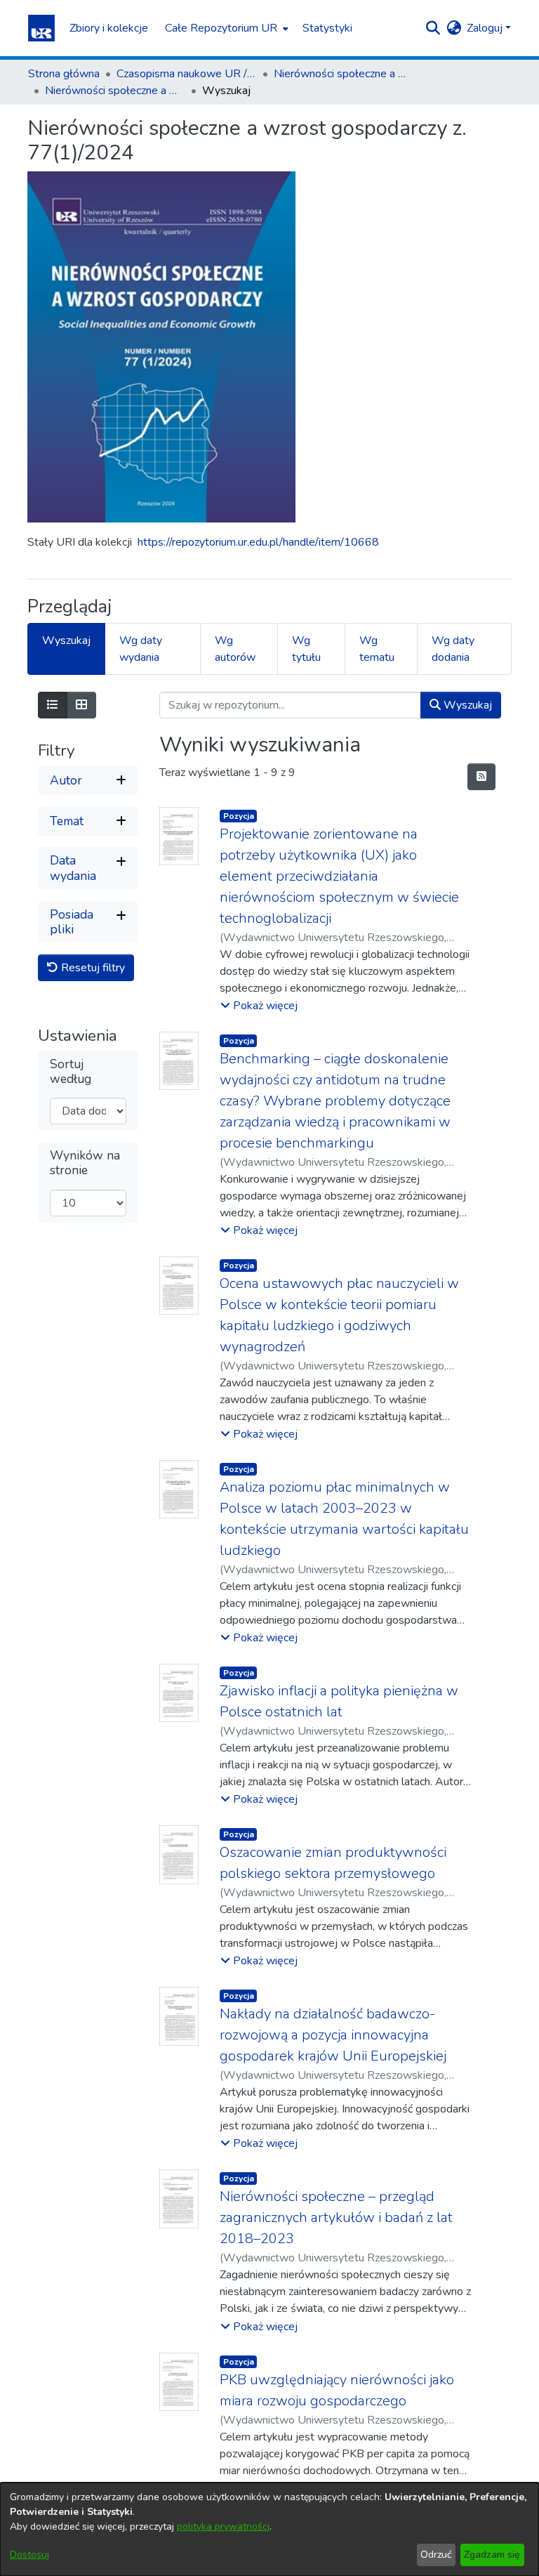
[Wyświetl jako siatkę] (81, 705)
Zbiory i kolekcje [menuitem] (109, 28)
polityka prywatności (223, 2526)
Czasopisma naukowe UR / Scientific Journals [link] (187, 74)
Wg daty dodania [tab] (453, 649)
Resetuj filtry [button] (92, 968)
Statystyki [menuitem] (327, 28)
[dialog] (269, 2529)
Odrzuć (436, 2555)
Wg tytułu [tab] (306, 649)
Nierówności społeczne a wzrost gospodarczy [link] (344, 74)
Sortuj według (71, 1072)
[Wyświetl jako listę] (53, 705)
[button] (41, 28)
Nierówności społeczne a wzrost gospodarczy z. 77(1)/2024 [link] (115, 91)
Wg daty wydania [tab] (141, 649)
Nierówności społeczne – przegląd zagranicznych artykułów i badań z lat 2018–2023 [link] (336, 2217)
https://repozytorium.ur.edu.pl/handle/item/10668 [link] (258, 542)
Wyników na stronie (85, 1163)
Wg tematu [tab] (377, 649)
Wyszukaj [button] (466, 705)
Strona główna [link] (64, 74)
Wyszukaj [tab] (66, 640)
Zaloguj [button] (486, 28)
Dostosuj (29, 2555)
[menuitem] (225, 28)
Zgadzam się (492, 2555)
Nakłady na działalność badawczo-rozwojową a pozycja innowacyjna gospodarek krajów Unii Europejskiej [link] (333, 2035)
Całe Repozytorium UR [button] (221, 28)
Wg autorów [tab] (235, 649)
